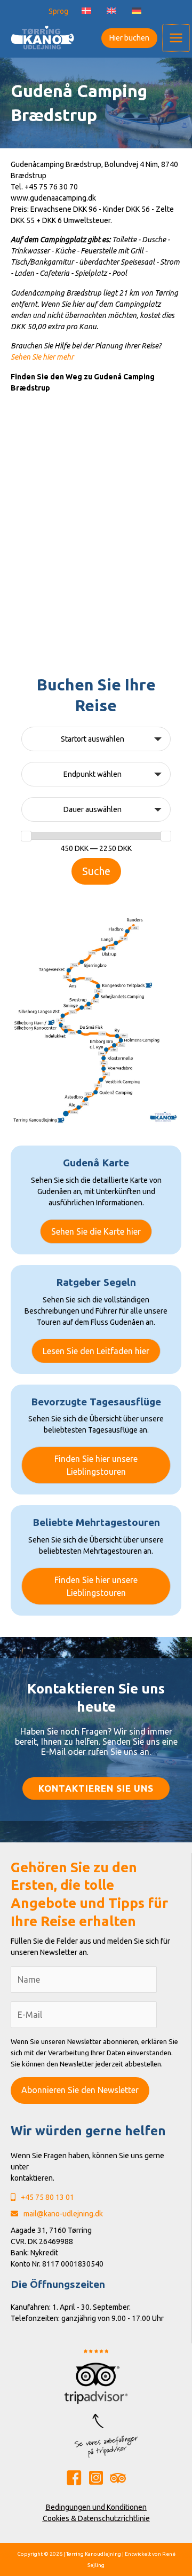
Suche (96, 871)
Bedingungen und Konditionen (96, 2507)
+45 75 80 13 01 (47, 2197)
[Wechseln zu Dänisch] (86, 11)
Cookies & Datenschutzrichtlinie (96, 2518)
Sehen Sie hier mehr (42, 357)
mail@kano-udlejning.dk (63, 2214)
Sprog (58, 11)
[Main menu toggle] (176, 38)
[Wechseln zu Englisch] (111, 11)
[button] (127, 38)
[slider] (26, 836)
